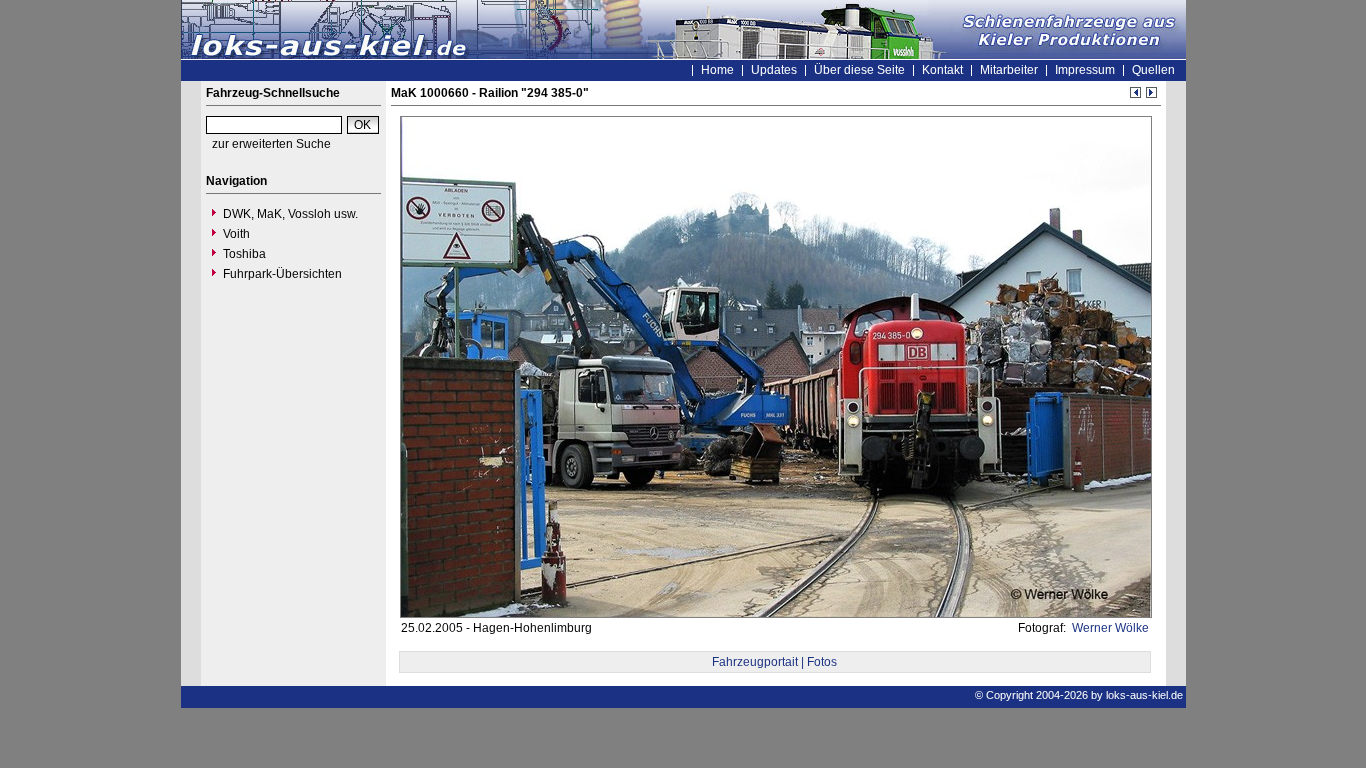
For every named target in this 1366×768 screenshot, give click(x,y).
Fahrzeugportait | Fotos (774, 662)
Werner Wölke (1109, 628)
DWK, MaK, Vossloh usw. (290, 214)
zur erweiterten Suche (271, 144)
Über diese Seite (859, 70)
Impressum (1085, 70)
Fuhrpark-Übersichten (282, 274)
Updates (774, 70)
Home (717, 70)
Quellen (1153, 70)
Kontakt (942, 70)
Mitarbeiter (1009, 70)
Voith (236, 234)
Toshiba (244, 254)
